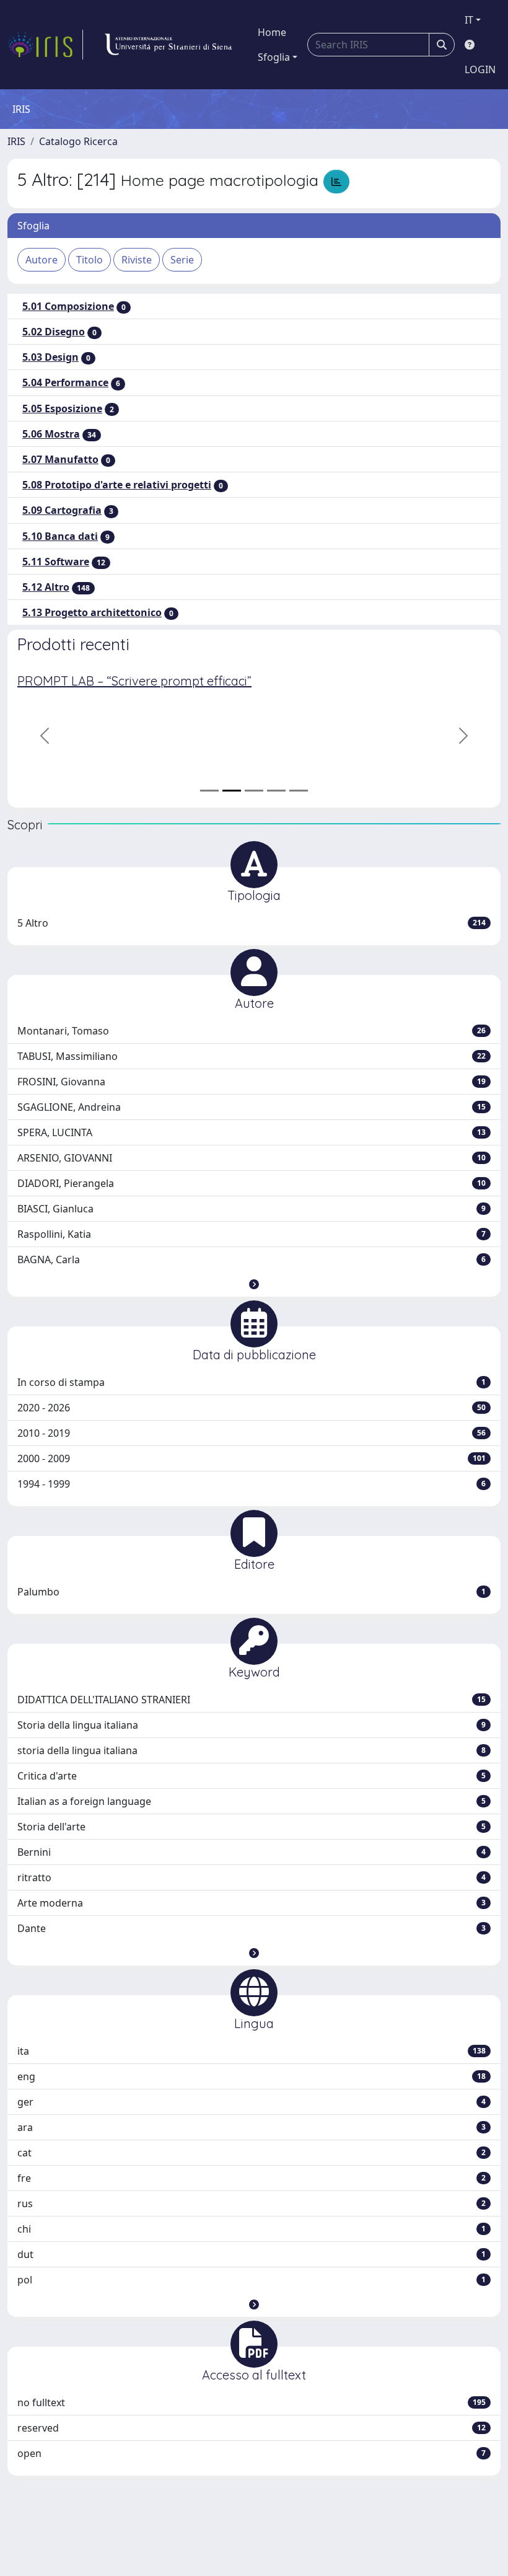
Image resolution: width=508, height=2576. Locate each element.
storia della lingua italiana (252, 1750)
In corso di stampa (252, 1382)
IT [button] (469, 20)
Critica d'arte (252, 1776)
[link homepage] (45, 45)
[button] (254, 1284)
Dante (252, 1928)
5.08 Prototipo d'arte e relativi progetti (117, 485)
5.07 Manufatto (60, 459)
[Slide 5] (299, 791)
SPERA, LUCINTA (252, 1132)
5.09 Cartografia (62, 510)
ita (252, 2051)
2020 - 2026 (252, 1408)
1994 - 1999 (252, 1484)
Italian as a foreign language (252, 1801)
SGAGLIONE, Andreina (252, 1107)
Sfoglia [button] (274, 57)
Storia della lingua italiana (252, 1725)
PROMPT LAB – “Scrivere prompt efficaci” (134, 681)
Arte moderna (252, 1903)
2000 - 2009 (252, 1458)
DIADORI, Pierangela (252, 1183)
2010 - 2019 (252, 1433)
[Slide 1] (209, 791)
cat (252, 2153)
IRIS (16, 141)
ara (252, 2127)
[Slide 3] (254, 791)
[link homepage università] (168, 45)
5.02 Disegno (54, 332)
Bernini (252, 1852)
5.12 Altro (46, 587)
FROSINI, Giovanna (252, 1082)
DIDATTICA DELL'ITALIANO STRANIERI (252, 1700)
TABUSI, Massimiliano (252, 1056)
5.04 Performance (65, 382)
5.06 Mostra (51, 434)
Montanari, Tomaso (252, 1031)
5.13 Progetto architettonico (92, 612)
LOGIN (480, 69)
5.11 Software (56, 562)
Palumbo (252, 1592)
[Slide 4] (276, 791)
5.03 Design (50, 357)
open (252, 2453)
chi (252, 2229)
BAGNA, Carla (252, 1259)
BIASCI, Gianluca (252, 1209)
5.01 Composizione (68, 306)
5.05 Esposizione (62, 408)
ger (252, 2102)
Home (272, 32)
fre (252, 2178)
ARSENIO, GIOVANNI (252, 1158)
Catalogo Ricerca (78, 141)
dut (252, 2254)
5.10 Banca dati (60, 536)
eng (252, 2076)
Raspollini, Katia (252, 1234)
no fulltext (252, 2402)
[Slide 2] (232, 791)
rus (252, 2203)
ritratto (252, 1877)
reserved (252, 2428)
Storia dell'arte (252, 1827)
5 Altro (252, 923)
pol (252, 2280)
